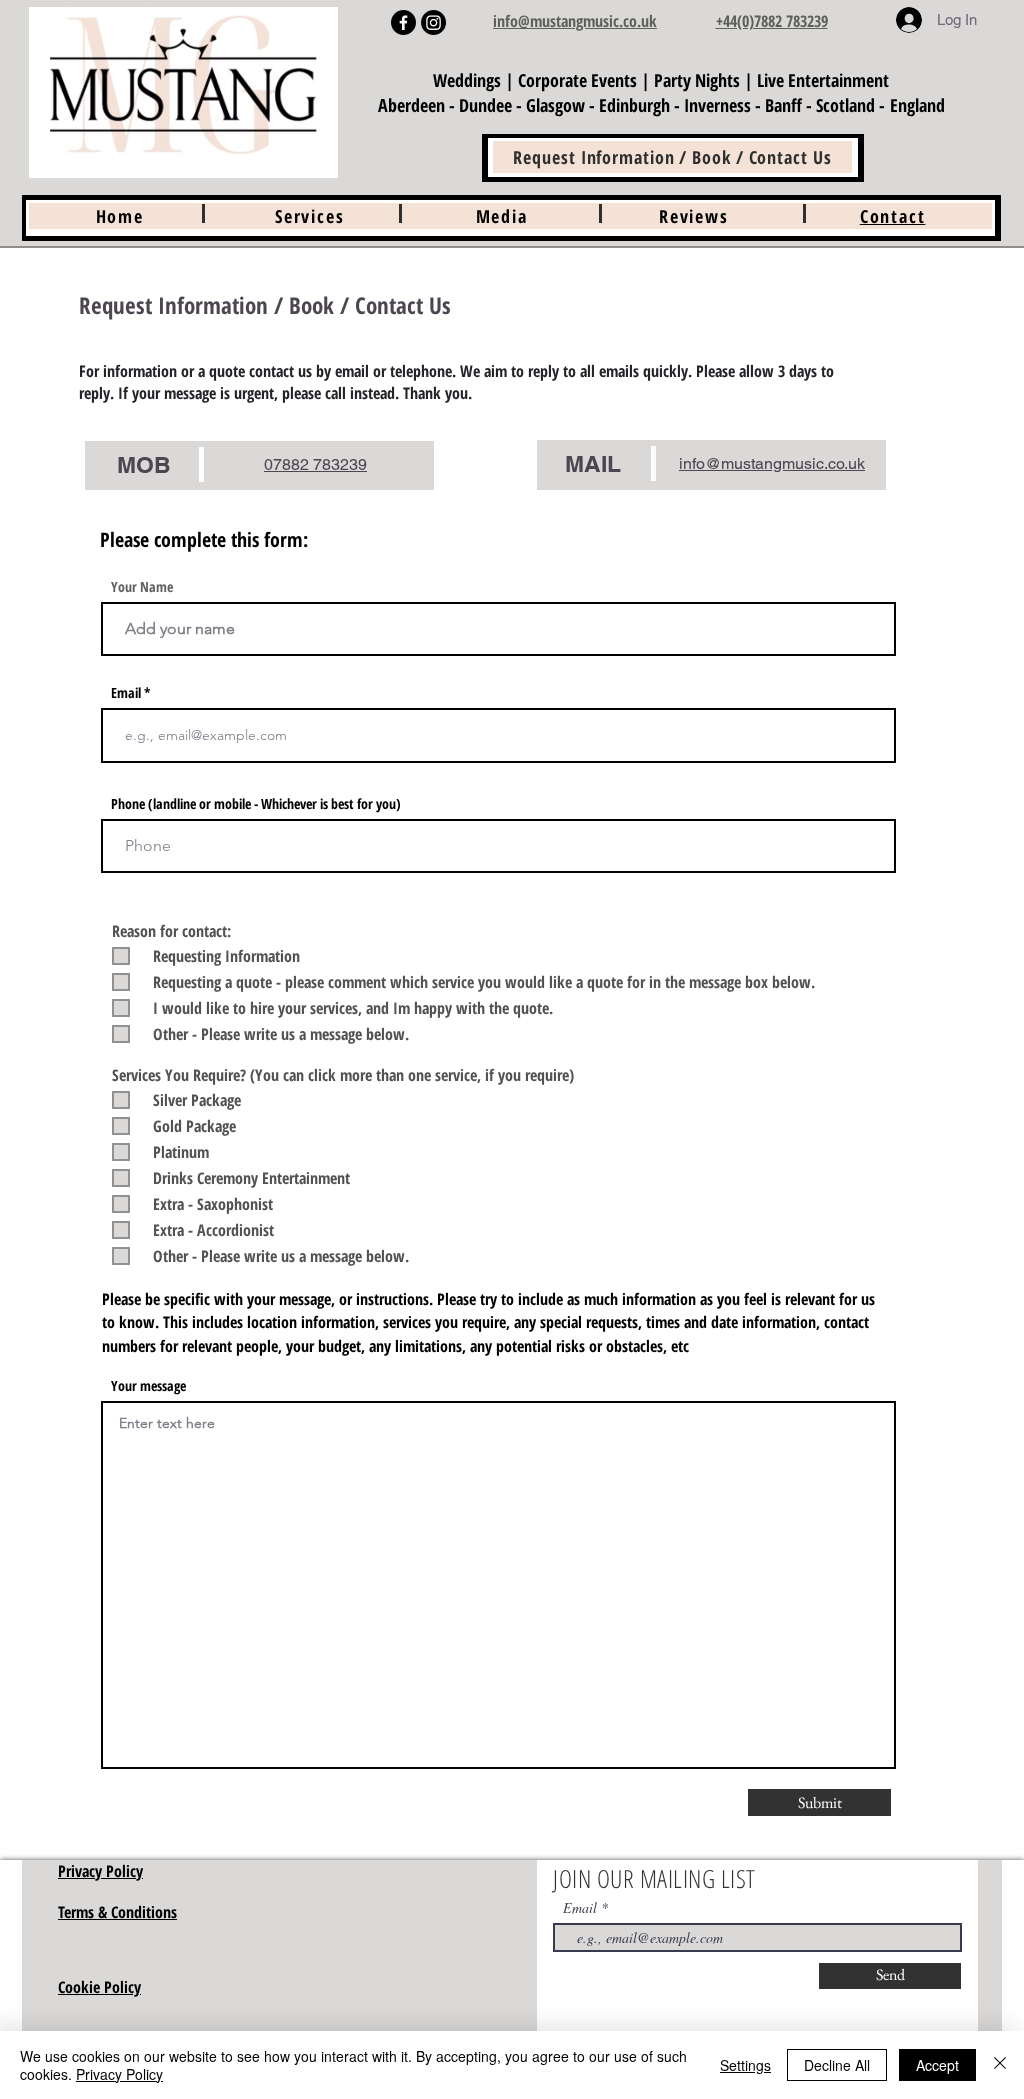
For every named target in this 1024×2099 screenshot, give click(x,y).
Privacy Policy (119, 2074)
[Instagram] (433, 22)
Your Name (142, 587)
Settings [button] (745, 2065)
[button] (501, 216)
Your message (148, 1386)
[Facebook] (403, 22)
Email (126, 693)
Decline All (837, 2065)
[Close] (1000, 2065)
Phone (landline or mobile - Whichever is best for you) (256, 804)
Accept (937, 2065)
